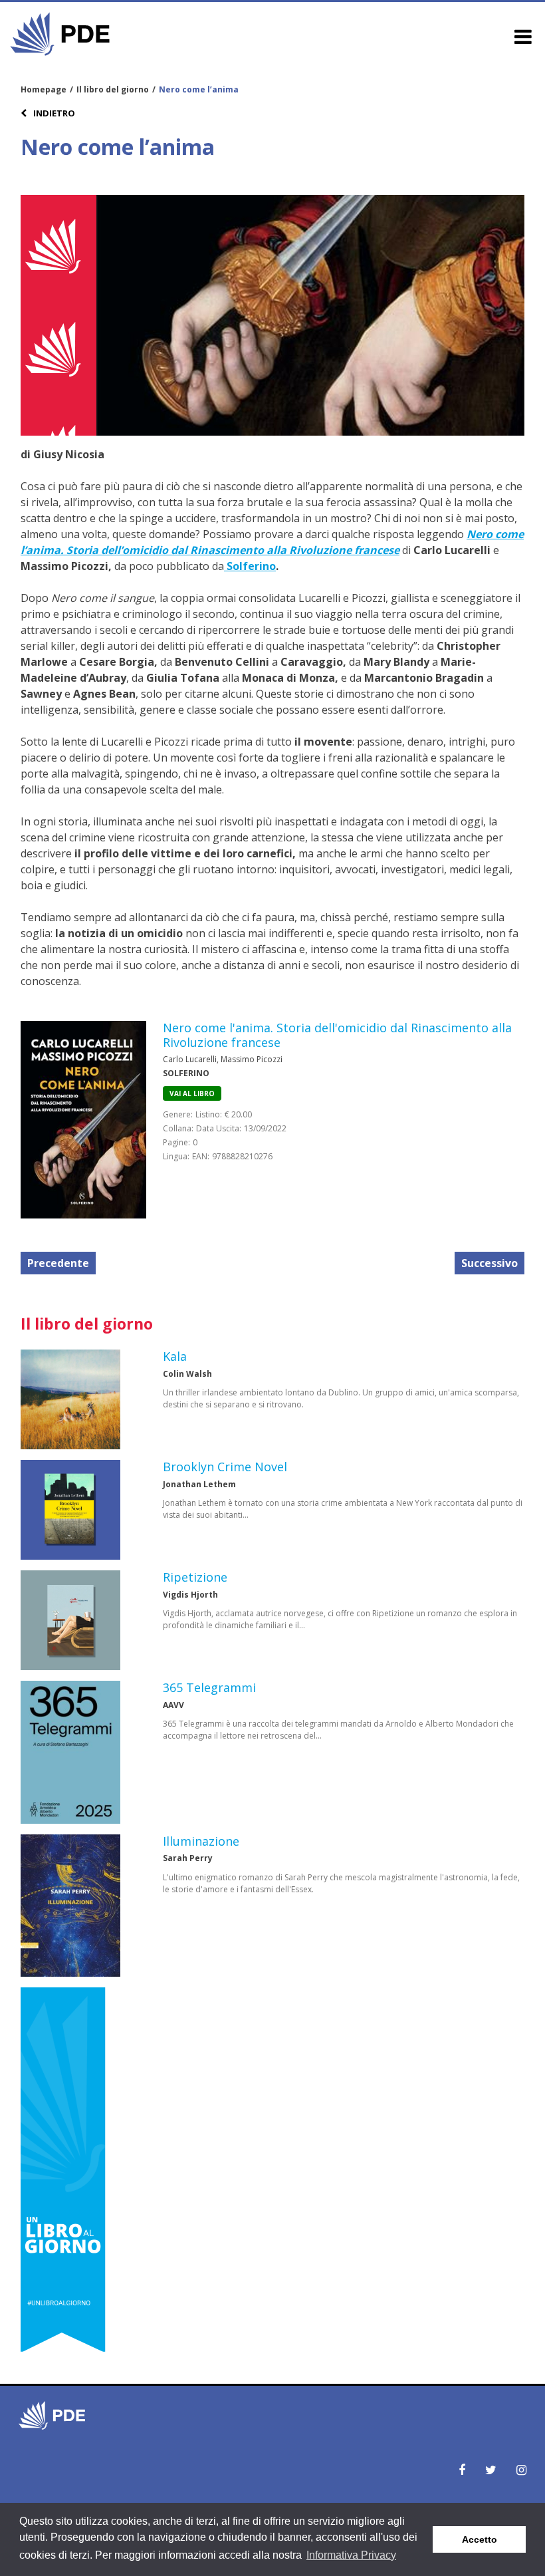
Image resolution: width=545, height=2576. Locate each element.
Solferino (250, 566)
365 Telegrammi (209, 1687)
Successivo (490, 1263)
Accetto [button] (480, 2539)
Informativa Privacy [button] (351, 2555)
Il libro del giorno (113, 89)
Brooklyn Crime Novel (225, 1467)
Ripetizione (195, 1577)
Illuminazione (201, 1841)
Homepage (44, 89)
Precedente (58, 1263)
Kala (175, 1356)
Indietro (53, 113)
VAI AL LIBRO (192, 1093)
